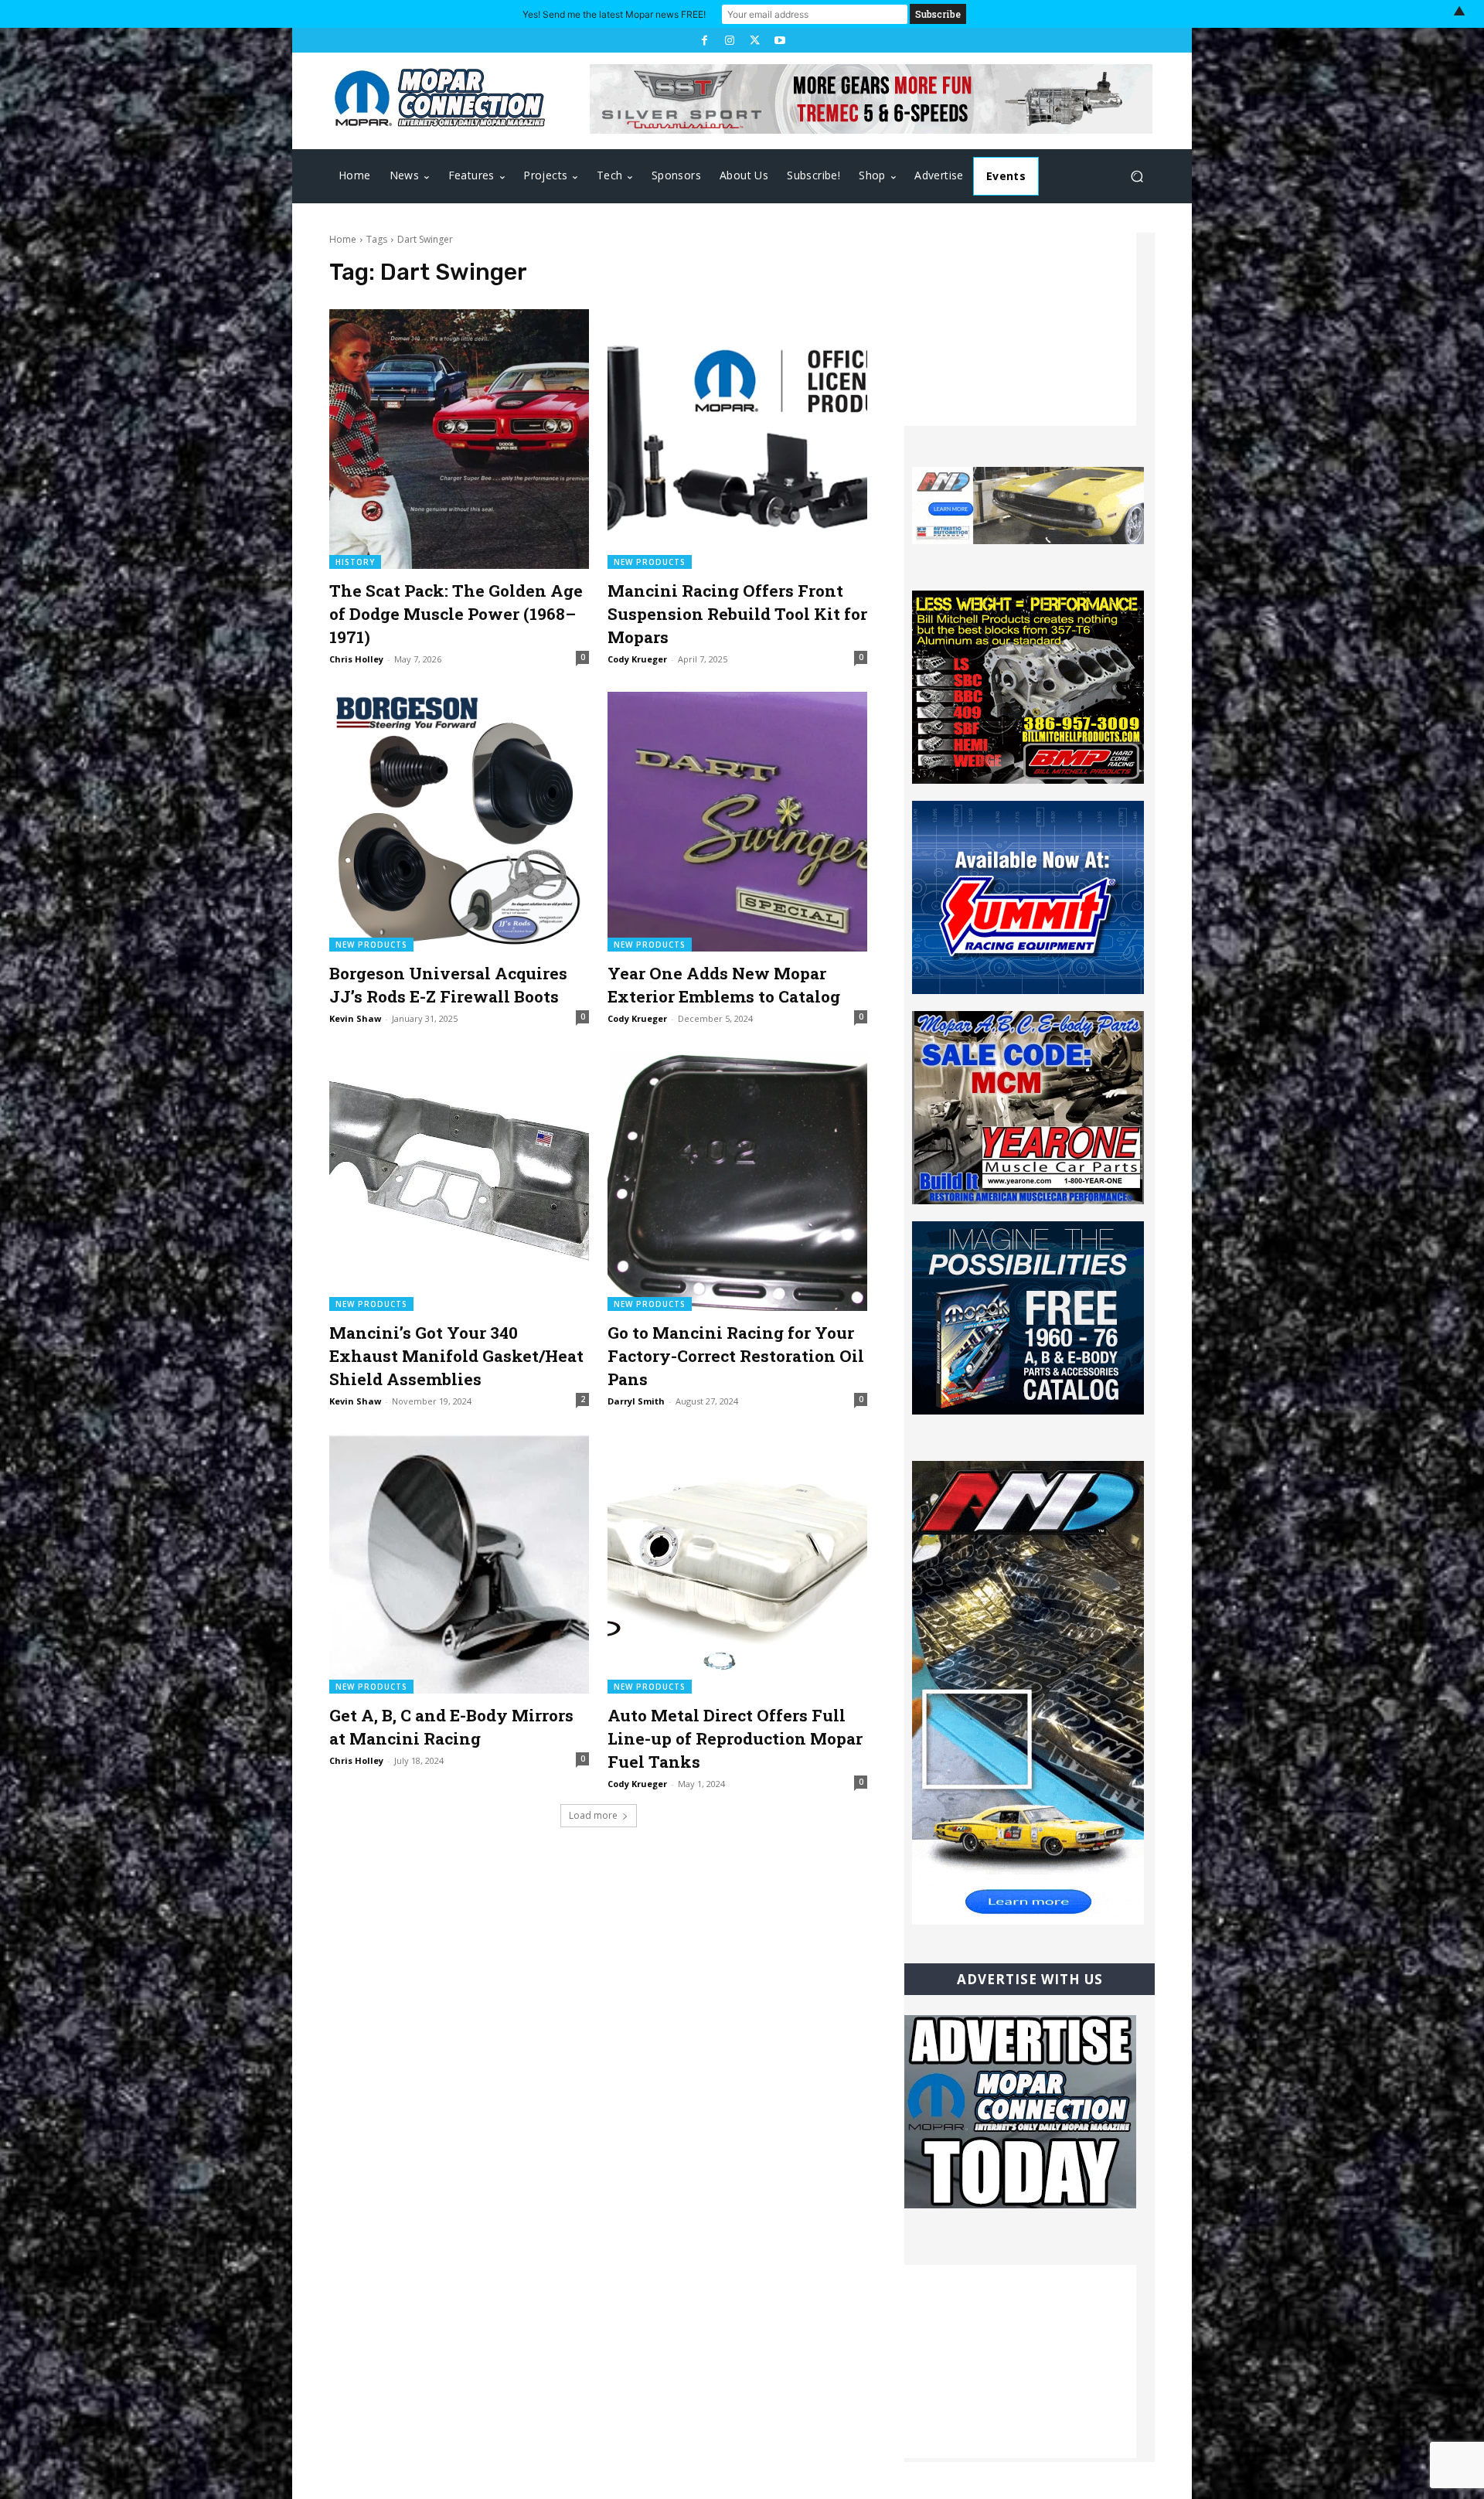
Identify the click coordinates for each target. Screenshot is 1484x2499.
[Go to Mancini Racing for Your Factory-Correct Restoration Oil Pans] (737, 1181)
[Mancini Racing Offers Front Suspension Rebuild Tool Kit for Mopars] (737, 439)
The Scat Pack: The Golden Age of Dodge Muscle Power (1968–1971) (456, 614)
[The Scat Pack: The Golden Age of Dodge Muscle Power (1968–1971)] (459, 439)
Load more (593, 1815)
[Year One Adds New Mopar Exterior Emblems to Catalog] (737, 822)
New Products (650, 562)
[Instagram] (730, 40)
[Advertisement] (1020, 329)
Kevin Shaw (355, 1018)
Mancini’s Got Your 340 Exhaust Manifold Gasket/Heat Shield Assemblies (456, 1356)
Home (343, 239)
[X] (754, 40)
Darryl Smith (636, 1401)
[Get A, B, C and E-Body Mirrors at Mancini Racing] (459, 1564)
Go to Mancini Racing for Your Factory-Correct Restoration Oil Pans (736, 1356)
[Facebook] (704, 40)
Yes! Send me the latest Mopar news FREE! (614, 14)
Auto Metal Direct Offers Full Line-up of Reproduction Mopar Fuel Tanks (735, 1738)
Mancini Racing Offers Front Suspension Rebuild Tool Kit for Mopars (737, 614)
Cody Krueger (637, 659)
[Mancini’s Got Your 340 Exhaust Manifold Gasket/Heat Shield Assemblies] (459, 1181)
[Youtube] (779, 40)
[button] (1137, 177)
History (355, 562)
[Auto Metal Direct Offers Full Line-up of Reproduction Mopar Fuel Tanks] (737, 1564)
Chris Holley (356, 659)
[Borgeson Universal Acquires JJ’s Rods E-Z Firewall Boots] (459, 822)
